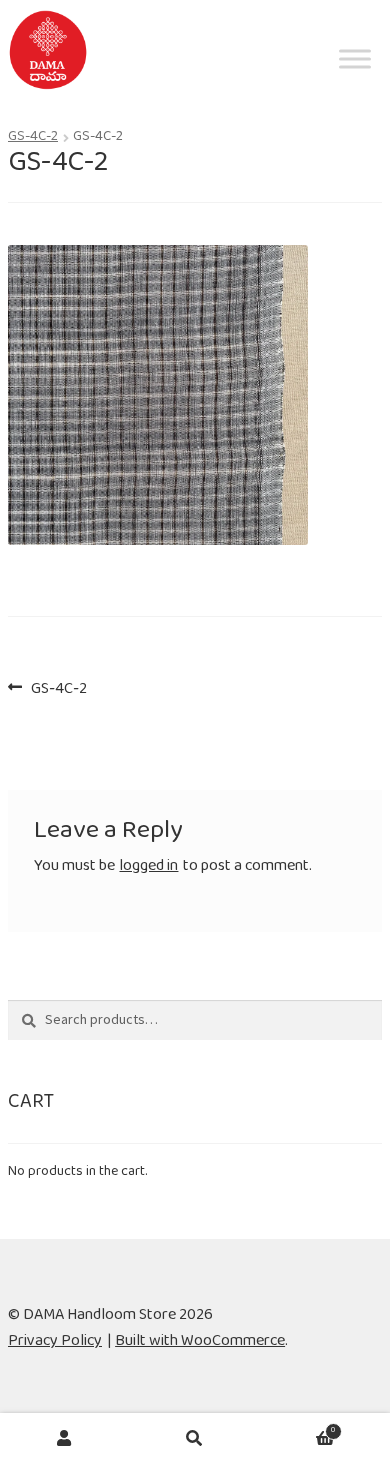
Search (195, 1438)
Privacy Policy (55, 1344)
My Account (65, 1438)
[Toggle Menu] (355, 95)
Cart (297, 1429)
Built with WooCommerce (200, 1344)
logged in (148, 869)
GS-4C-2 (33, 140)
